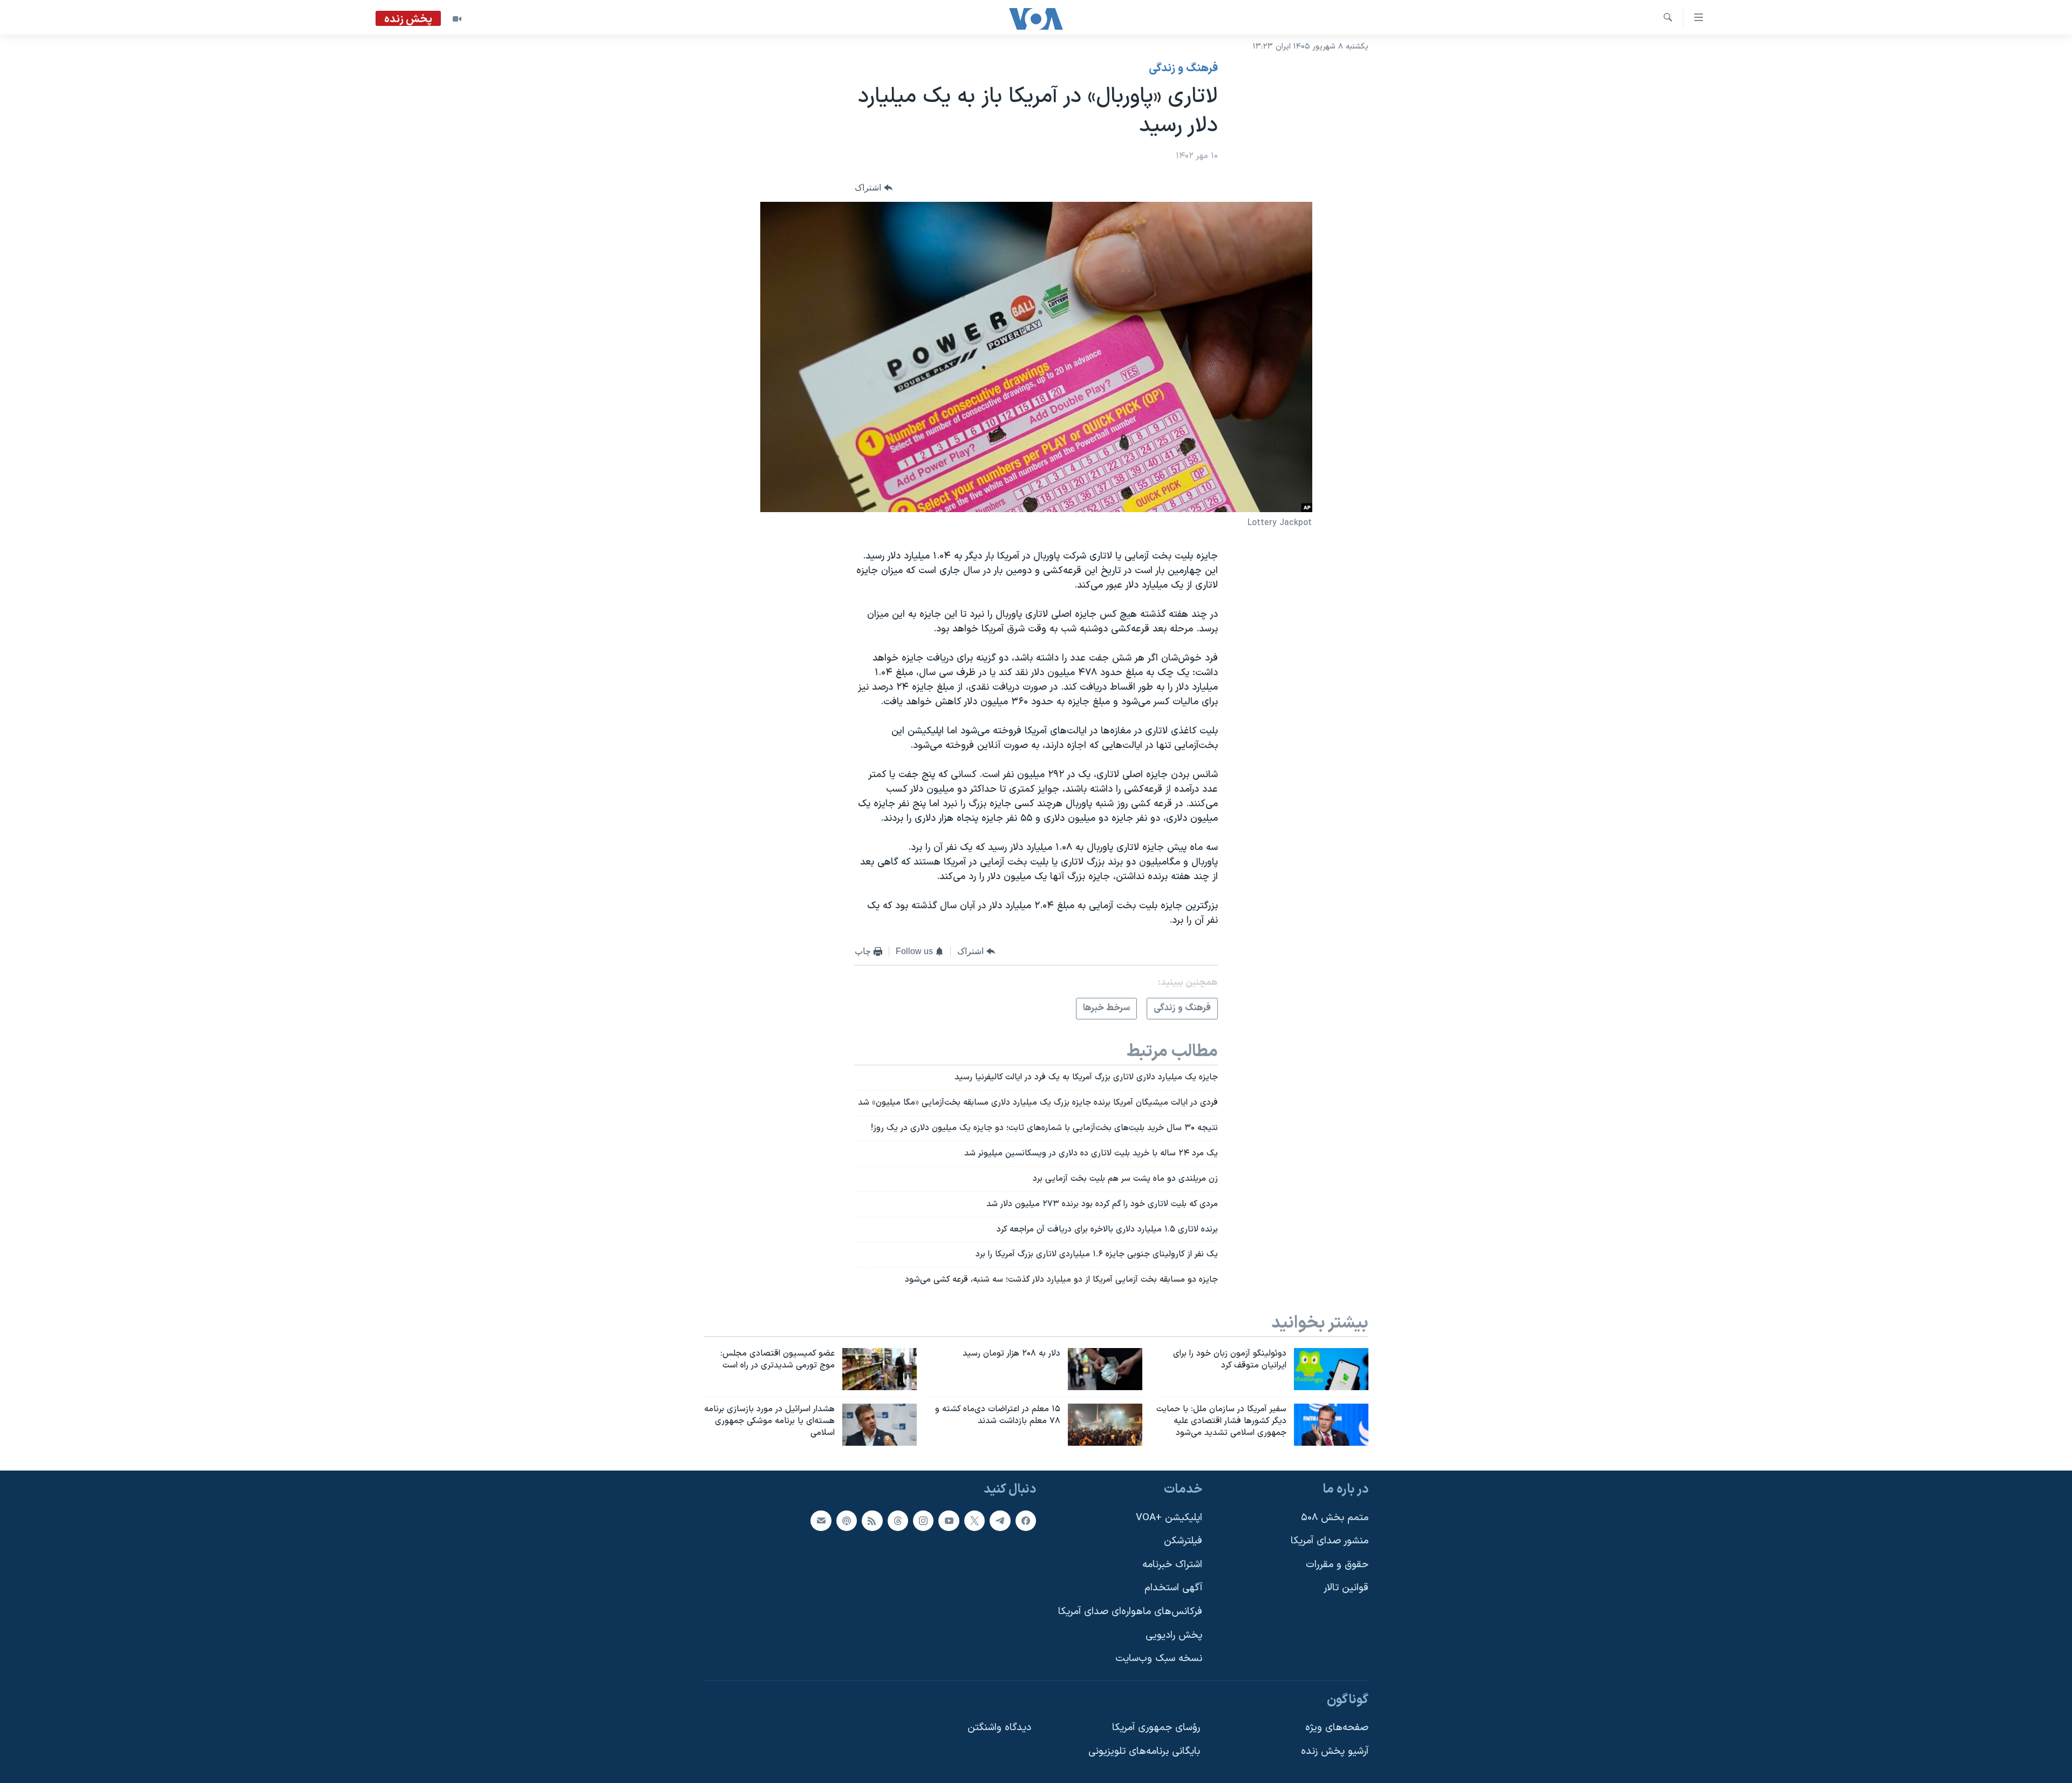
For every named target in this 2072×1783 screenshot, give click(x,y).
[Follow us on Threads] (898, 1520)
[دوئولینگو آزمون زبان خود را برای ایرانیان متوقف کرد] (1331, 1369)
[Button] (874, 188)
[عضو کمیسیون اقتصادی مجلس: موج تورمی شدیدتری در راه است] (880, 1369)
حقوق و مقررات (1337, 1565)
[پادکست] (847, 1520)
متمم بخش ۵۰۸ (1335, 1517)
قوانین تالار (1346, 1588)
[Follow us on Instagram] (923, 1520)
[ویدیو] (457, 19)
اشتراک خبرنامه (1172, 1565)
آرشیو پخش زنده (1335, 1751)
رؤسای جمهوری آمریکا (1156, 1728)
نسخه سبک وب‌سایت (1159, 1659)
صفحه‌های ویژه (1337, 1728)
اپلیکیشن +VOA (1169, 1517)
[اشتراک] (821, 1520)
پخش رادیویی (1174, 1635)
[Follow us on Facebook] (1026, 1520)
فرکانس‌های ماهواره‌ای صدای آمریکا (1130, 1612)
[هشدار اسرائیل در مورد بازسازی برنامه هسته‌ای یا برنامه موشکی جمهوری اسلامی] (880, 1425)
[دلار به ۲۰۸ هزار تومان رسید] (1105, 1369)
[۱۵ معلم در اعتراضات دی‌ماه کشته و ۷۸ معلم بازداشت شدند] (1105, 1425)
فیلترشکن (1183, 1541)
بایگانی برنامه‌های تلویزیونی (1144, 1751)
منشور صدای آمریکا (1330, 1541)
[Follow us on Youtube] (949, 1520)
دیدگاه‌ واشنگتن (999, 1728)
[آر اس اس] (872, 1520)
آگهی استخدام (1173, 1588)
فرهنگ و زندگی (1183, 69)
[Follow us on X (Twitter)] (974, 1520)
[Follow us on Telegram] (1000, 1520)
